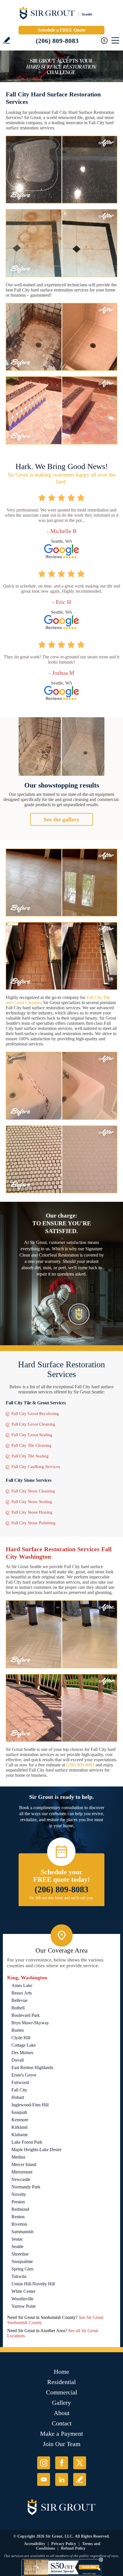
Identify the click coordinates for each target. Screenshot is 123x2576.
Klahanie (20, 2135)
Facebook (62, 2463)
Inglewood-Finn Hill (30, 2105)
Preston (18, 2202)
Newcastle (21, 2179)
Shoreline (20, 2254)
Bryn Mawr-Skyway (30, 2023)
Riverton (19, 2224)
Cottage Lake (24, 2045)
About (62, 2413)
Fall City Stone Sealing (32, 1502)
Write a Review (7, 40)
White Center (23, 2291)
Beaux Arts (22, 1993)
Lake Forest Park (27, 2142)
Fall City (19, 2090)
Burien (18, 2030)
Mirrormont (22, 2172)
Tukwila (19, 2276)
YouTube (44, 2479)
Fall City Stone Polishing (33, 1523)
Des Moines (22, 2053)
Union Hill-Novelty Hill (33, 2284)
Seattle (17, 2247)
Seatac (17, 2239)
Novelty (19, 2194)
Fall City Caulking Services (36, 1467)
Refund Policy (73, 2548)
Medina (18, 2157)
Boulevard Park (26, 2015)
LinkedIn (62, 2479)
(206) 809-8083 (57, 41)
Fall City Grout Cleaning (33, 1424)
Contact (62, 2423)
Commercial (62, 2392)
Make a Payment (61, 2434)
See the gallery (61, 819)
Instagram (44, 2463)
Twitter (80, 2463)
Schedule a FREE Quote (61, 30)
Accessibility (35, 2544)
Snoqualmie (22, 2261)
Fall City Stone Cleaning (33, 1491)
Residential (61, 2382)
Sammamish (22, 2232)
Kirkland (19, 2127)
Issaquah (19, 2112)
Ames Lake (22, 1985)
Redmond (20, 2209)
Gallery (61, 2403)
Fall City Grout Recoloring (35, 1414)
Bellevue (19, 2000)
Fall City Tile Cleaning (31, 1445)
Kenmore (20, 2120)
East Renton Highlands (32, 2067)
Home (61, 2372)
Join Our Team (62, 2444)
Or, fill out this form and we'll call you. (62, 1898)
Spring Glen (22, 2269)
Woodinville (22, 2299)
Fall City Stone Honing (32, 1512)
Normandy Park (26, 2187)
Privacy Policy (64, 2544)
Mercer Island (24, 2164)
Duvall (18, 2060)
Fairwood (20, 2082)
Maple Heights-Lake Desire (36, 2150)
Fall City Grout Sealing (32, 1435)
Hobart (18, 2097)
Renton (18, 2217)
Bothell (18, 2008)
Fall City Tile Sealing (30, 1456)
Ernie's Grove (24, 2075)
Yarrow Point (23, 2306)
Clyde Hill (21, 2038)
